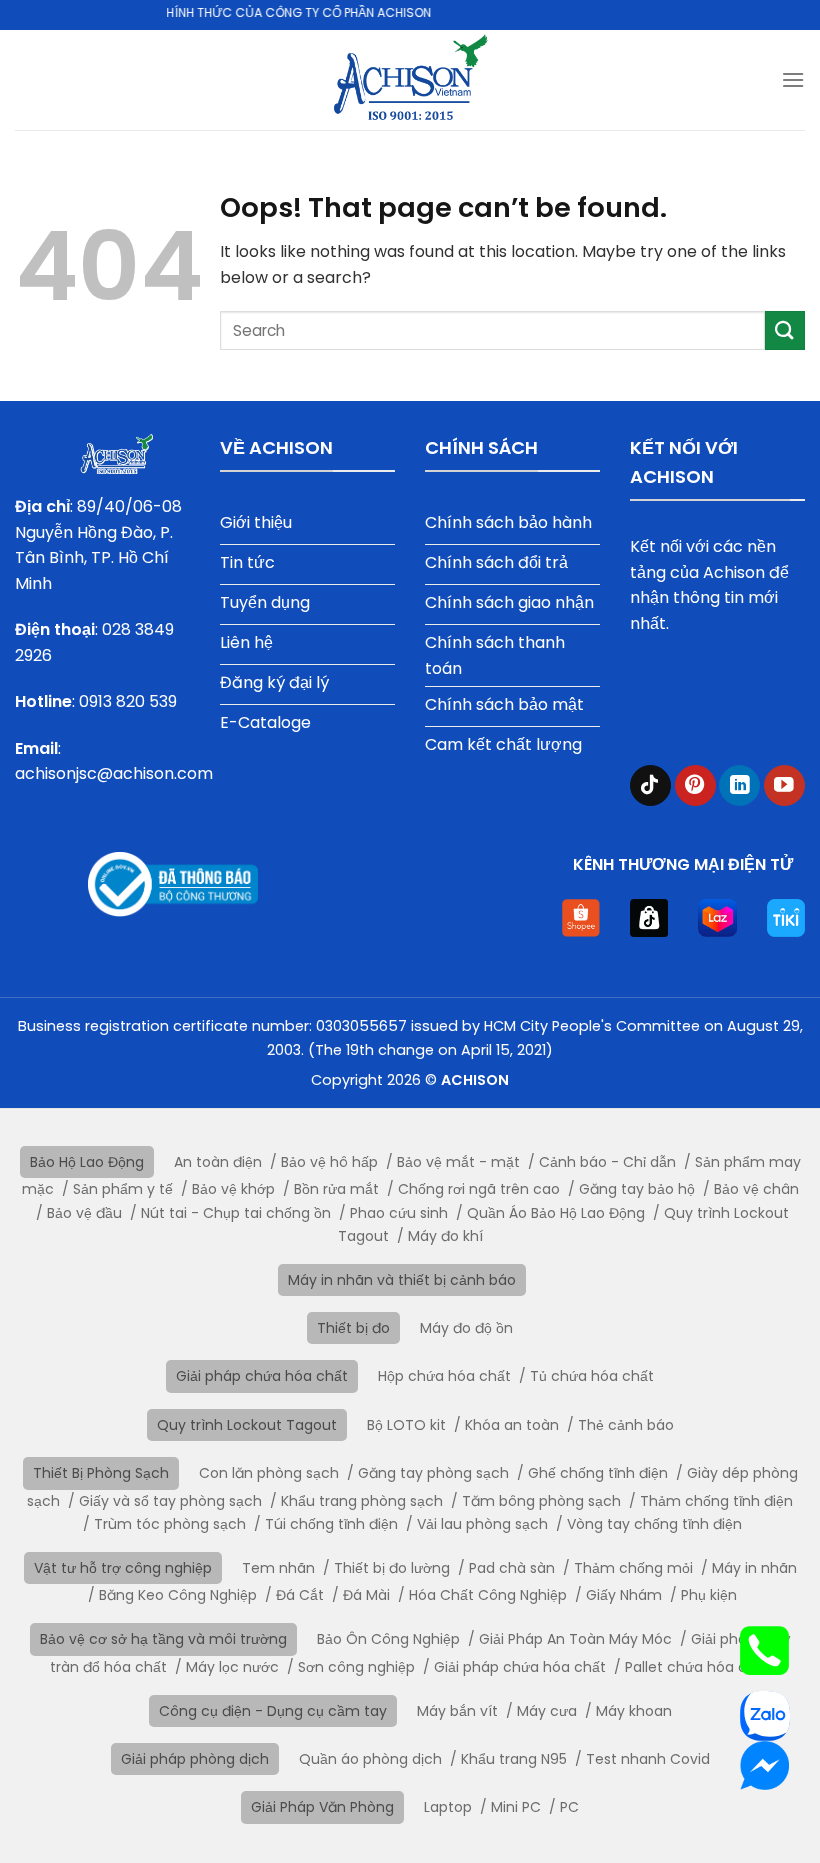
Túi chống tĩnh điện (331, 1524)
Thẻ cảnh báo (626, 1425)
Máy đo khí (445, 1236)
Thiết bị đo (353, 1328)
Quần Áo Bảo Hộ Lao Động (556, 1213)
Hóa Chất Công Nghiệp (488, 1595)
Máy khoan (634, 1711)
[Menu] (793, 79)
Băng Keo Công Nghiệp (178, 1595)
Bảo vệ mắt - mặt (458, 1162)
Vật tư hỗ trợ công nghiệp (123, 1568)
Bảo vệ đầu (84, 1213)
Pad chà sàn (512, 1568)
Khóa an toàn (512, 1425)
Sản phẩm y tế (123, 1189)
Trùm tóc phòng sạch (170, 1524)
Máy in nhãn (754, 1568)
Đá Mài (366, 1595)
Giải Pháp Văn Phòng (322, 1807)
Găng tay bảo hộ (637, 1189)
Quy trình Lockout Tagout (247, 1425)
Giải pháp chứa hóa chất (262, 1376)
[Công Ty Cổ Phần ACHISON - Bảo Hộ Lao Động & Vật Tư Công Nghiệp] (410, 80)
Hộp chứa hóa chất (444, 1376)
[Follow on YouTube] (784, 785)
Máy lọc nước (232, 1667)
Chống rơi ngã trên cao (479, 1189)
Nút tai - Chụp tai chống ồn (236, 1213)
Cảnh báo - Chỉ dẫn (607, 1162)
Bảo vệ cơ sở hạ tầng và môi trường (163, 1639)
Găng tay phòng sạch (433, 1473)
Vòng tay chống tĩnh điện (654, 1524)
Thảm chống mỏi (633, 1568)
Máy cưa (547, 1711)
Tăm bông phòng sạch (541, 1501)
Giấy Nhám (624, 1595)
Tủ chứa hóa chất (592, 1376)
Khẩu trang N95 (514, 1759)
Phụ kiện (709, 1595)
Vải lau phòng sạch (482, 1524)
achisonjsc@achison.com (114, 773)
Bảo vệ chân (756, 1189)
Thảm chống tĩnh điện (716, 1501)
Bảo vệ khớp (233, 1189)
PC (569, 1807)
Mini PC (516, 1807)
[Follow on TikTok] (650, 785)
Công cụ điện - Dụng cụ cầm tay (273, 1711)
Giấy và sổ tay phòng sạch (170, 1501)
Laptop (448, 1807)
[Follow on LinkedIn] (739, 785)
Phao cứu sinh (399, 1213)
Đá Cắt (300, 1595)
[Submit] (785, 330)
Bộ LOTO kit (406, 1425)
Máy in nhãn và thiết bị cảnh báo (402, 1280)
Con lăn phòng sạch (269, 1473)
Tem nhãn (278, 1568)
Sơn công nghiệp (356, 1667)
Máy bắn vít (457, 1711)
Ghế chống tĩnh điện (598, 1473)
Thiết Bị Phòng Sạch (101, 1473)
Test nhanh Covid (648, 1759)
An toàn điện (218, 1162)
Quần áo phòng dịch (370, 1759)
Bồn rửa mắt (336, 1189)
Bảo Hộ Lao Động (87, 1162)
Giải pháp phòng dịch (195, 1759)
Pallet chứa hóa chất (697, 1667)
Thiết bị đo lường (392, 1568)
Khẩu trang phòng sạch (362, 1501)
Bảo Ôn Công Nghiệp (388, 1639)
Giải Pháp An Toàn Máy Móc (575, 1639)
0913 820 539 (128, 701)
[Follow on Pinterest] (695, 785)
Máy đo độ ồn (466, 1328)
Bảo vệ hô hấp (329, 1162)
